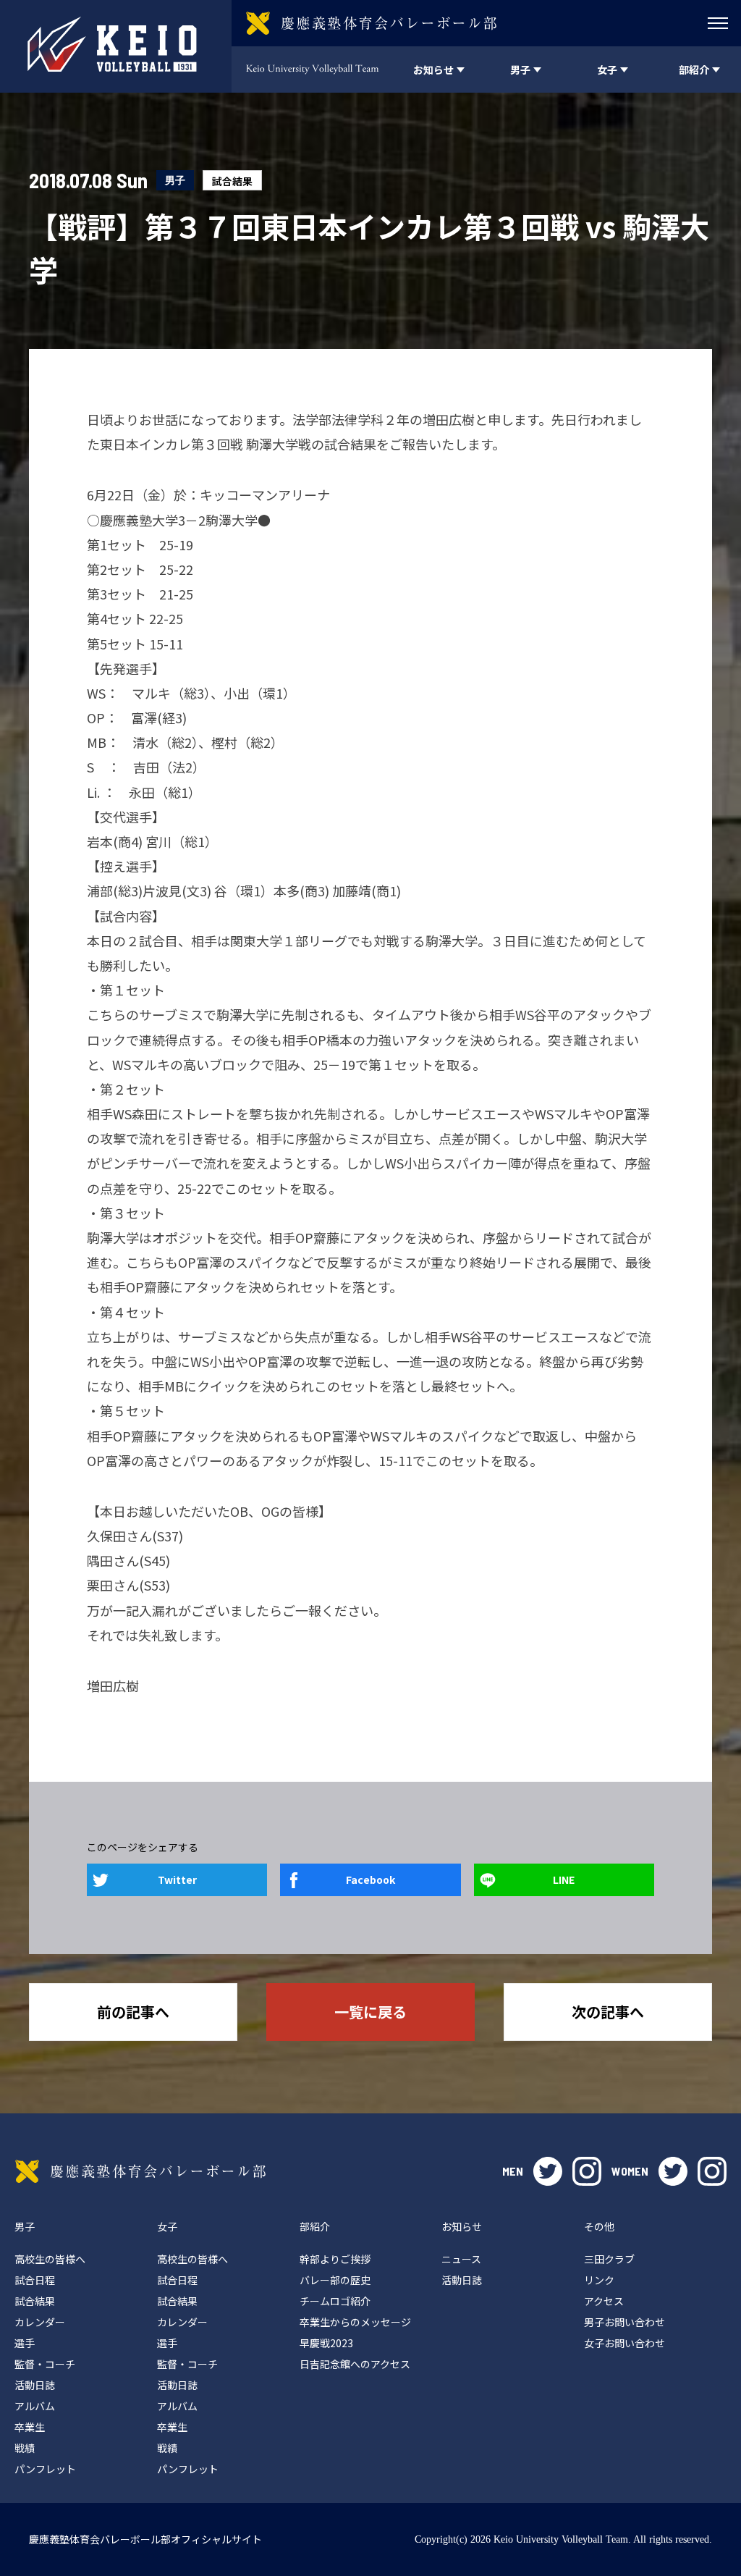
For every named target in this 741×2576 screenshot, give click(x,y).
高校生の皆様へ (50, 2259)
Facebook (370, 1880)
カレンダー (40, 2322)
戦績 (25, 2448)
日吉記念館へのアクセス (355, 2364)
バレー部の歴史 (335, 2280)
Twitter (177, 1880)
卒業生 (30, 2427)
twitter (548, 2171)
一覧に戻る (370, 2012)
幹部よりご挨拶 (335, 2259)
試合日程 (35, 2280)
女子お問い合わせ (624, 2343)
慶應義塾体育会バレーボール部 (140, 2171)
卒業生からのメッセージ (355, 2322)
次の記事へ (608, 2012)
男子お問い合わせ (624, 2322)
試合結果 (232, 181)
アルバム (35, 2406)
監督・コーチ (45, 2364)
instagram (587, 2171)
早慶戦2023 (326, 2343)
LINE (564, 1880)
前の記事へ (133, 2012)
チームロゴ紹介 (335, 2301)
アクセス (604, 2301)
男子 (175, 180)
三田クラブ (609, 2259)
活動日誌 (35, 2385)
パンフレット (45, 2469)
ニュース (461, 2259)
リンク (599, 2280)
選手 (25, 2343)
